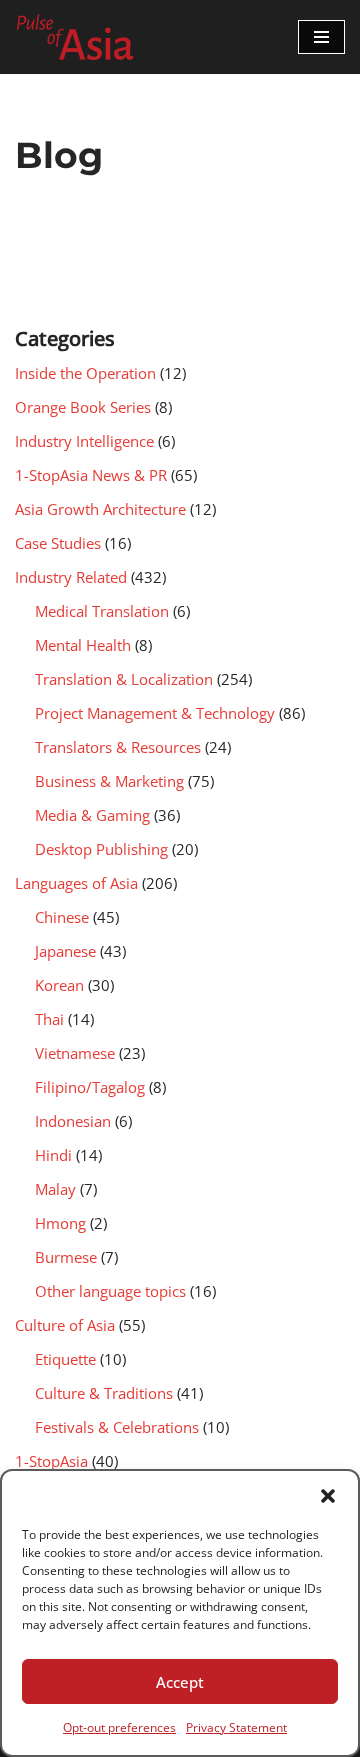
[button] (328, 1496)
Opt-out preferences (119, 1727)
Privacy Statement (236, 1727)
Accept (180, 1682)
